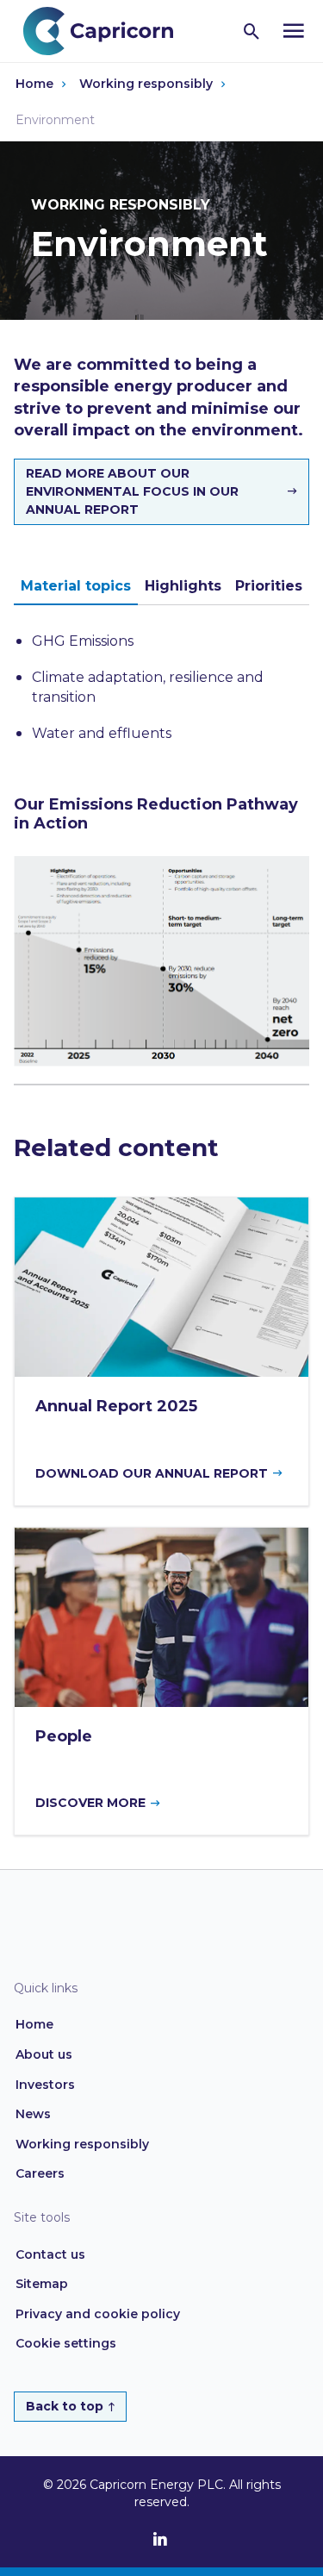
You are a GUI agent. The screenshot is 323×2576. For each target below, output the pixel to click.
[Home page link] (107, 30)
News (33, 2114)
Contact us (50, 2254)
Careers (40, 2173)
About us (44, 2054)
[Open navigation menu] (294, 31)
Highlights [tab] (183, 586)
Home (34, 84)
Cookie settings (66, 2343)
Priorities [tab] (269, 586)
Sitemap (42, 2284)
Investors (45, 2085)
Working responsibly (146, 84)
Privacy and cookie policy (98, 2314)
